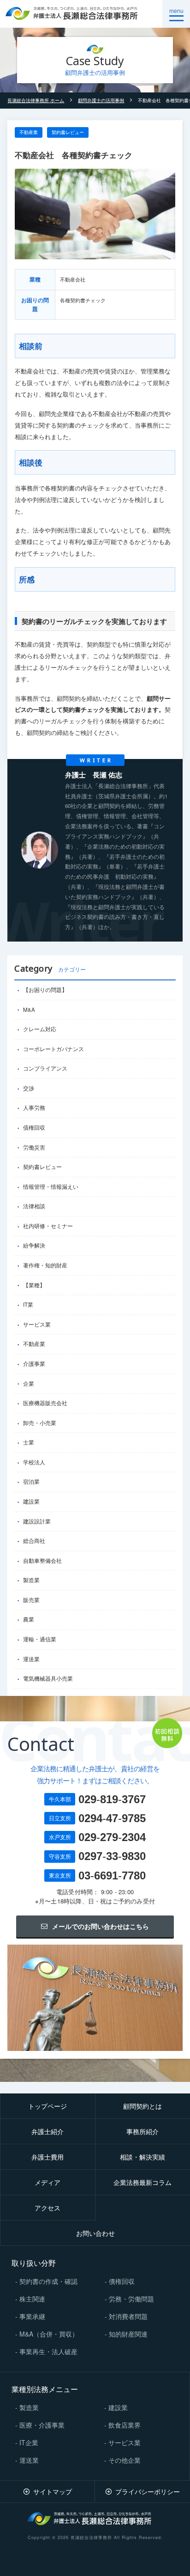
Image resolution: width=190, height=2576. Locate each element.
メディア (47, 2182)
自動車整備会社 (42, 1560)
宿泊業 (31, 1481)
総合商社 (34, 1541)
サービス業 (125, 2442)
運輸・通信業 (40, 1639)
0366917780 (112, 1875)
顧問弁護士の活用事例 (101, 100)
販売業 (31, 1600)
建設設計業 (37, 1521)
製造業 (31, 1580)
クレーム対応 (40, 1029)
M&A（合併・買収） (49, 2334)
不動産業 (29, 132)
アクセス (47, 2208)
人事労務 (34, 1107)
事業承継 (32, 2316)
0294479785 (112, 1818)
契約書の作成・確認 (48, 2281)
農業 (29, 1619)
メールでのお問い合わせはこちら (101, 1926)
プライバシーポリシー (148, 2491)
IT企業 (29, 2442)
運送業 (31, 1659)
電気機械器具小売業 (48, 1678)
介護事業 (34, 1364)
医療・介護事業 (42, 2425)
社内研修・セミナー (48, 1226)
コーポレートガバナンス (53, 1049)
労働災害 (34, 1147)
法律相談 (34, 1206)
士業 (29, 1442)
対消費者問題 (128, 2316)
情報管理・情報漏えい (51, 1187)
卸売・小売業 (40, 1423)
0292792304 (112, 1837)
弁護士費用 (47, 2157)
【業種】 (34, 1285)
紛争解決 (34, 1245)
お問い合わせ (95, 2233)
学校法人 (34, 1462)
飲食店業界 (125, 2425)
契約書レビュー (68, 132)
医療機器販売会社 (45, 1403)
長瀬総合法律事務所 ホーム (36, 100)
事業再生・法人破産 (48, 2351)
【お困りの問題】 (45, 990)
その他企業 (125, 2460)
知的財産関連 (128, 2334)
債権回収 (34, 1127)
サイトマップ (53, 2491)
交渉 (29, 1088)
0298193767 (112, 1799)
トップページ (47, 2106)
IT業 (28, 1304)
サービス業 (37, 1324)
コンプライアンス (45, 1068)
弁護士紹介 (47, 2131)
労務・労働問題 (131, 2299)
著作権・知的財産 (45, 1265)
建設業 (31, 1501)
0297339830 (112, 1856)
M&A (29, 1010)
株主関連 (32, 2299)
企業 (29, 1383)
